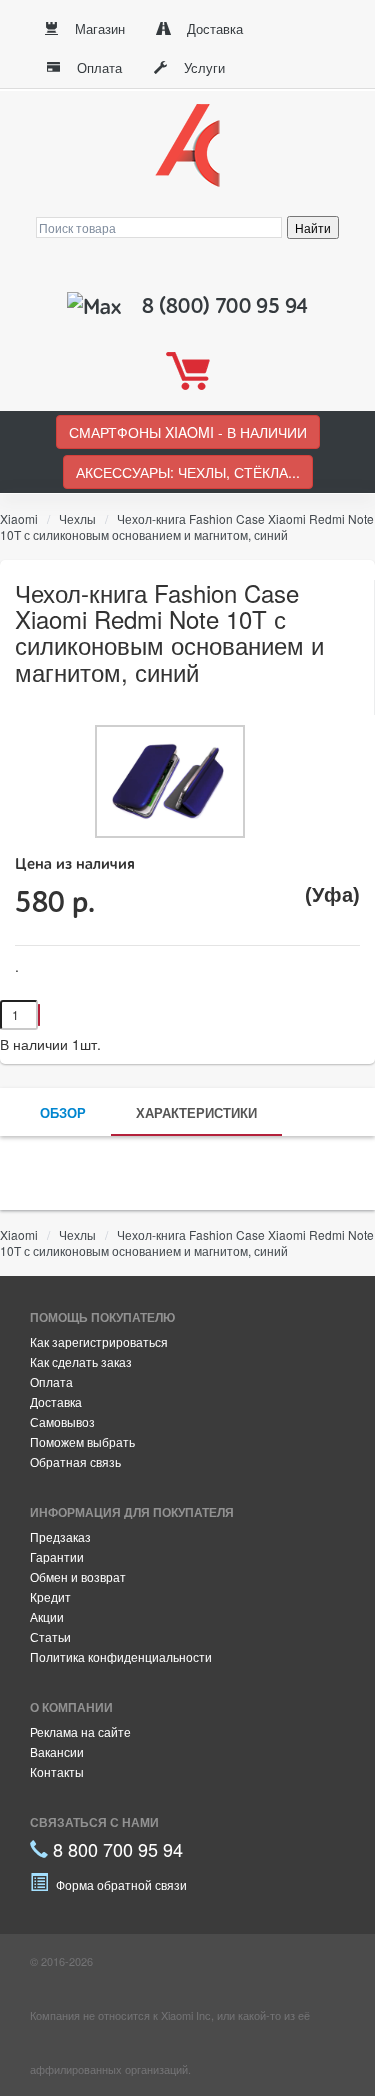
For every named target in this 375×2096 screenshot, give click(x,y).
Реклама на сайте (80, 1731)
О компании (71, 1707)
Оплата (97, 67)
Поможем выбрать (82, 1441)
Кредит (50, 1596)
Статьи (50, 1636)
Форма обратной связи (120, 1884)
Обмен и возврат (78, 1576)
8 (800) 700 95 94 (225, 306)
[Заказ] (39, 1015)
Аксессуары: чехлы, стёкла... (188, 472)
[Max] (96, 306)
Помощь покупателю (102, 1317)
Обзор (63, 1112)
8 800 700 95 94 (115, 1849)
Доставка (213, 28)
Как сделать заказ (81, 1361)
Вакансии (57, 1751)
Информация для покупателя (132, 1512)
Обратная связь (75, 1461)
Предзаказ (60, 1536)
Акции (47, 1616)
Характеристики (196, 1112)
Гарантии (57, 1556)
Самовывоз (62, 1421)
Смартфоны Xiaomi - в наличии (188, 432)
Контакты (57, 1771)
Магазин (98, 28)
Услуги (202, 67)
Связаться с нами (94, 1822)
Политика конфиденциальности (121, 1656)
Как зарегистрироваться (99, 1341)
